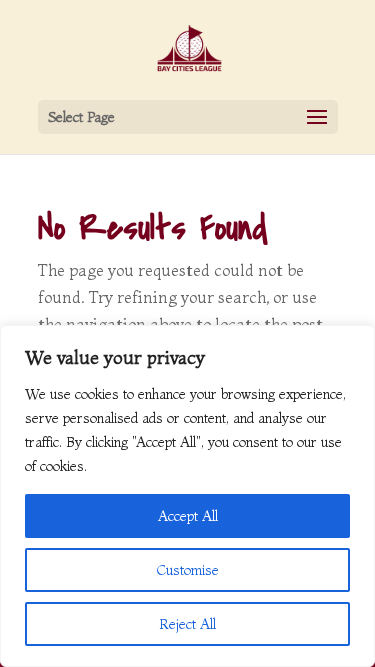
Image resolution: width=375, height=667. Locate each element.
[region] (187, 496)
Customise (188, 570)
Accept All (188, 516)
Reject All (187, 624)
